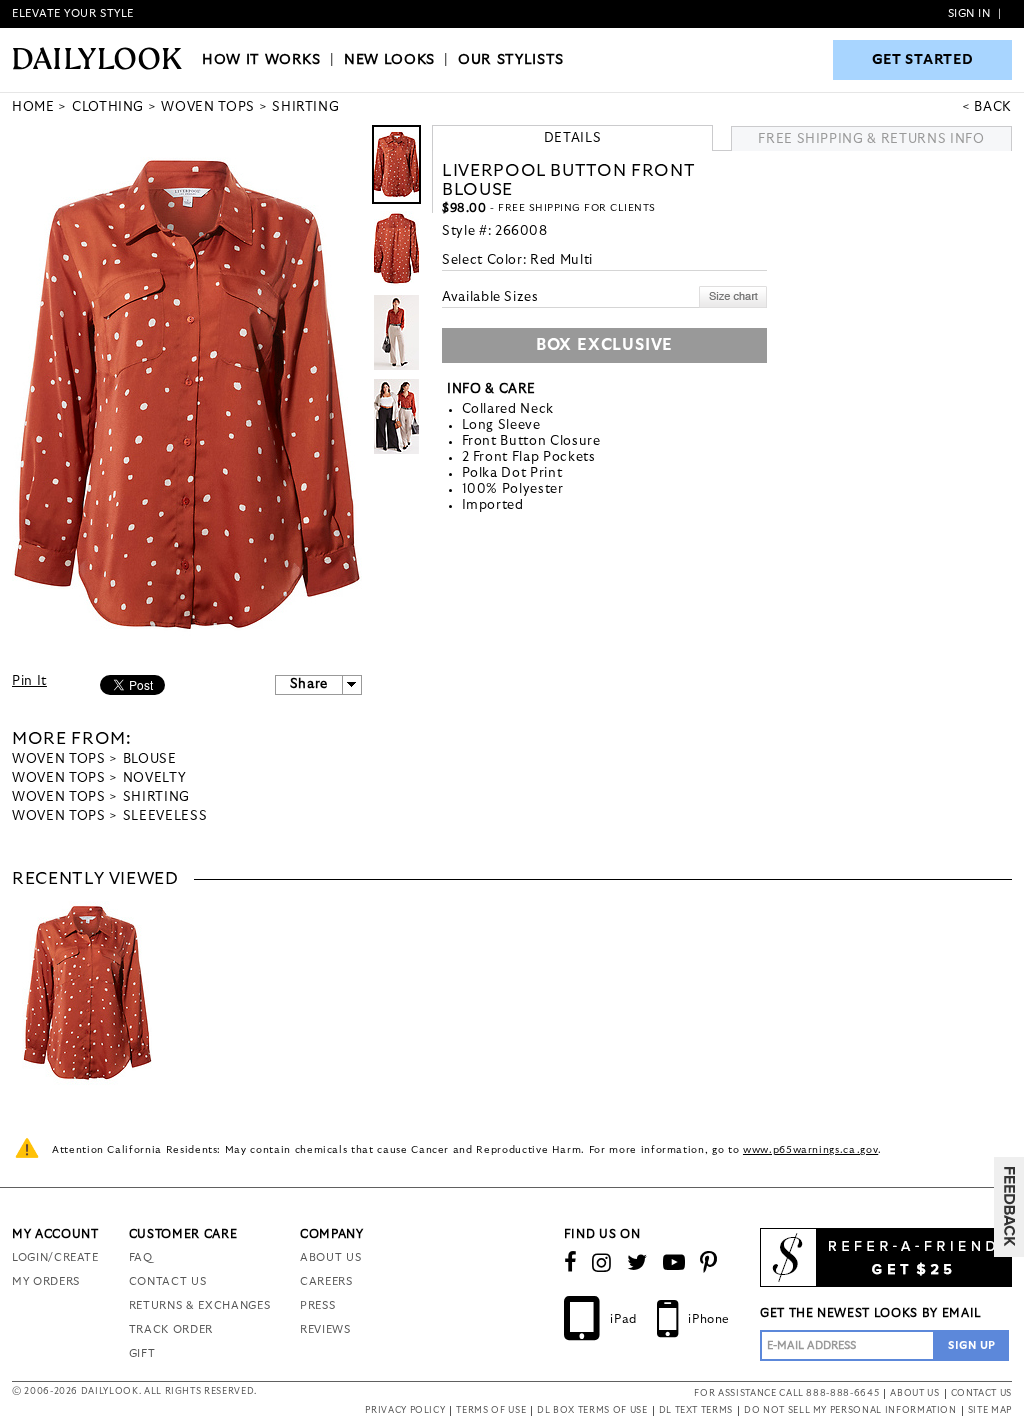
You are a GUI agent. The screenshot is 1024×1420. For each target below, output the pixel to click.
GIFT (142, 1353)
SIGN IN (969, 13)
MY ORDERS (46, 1281)
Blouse (150, 759)
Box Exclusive (604, 345)
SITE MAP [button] (990, 1410)
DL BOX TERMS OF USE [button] (592, 1410)
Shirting (156, 797)
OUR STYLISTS (511, 60)
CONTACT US (168, 1281)
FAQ (141, 1257)
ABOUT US (330, 1257)
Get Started (923, 60)
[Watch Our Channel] (674, 1263)
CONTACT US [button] (982, 1393)
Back (993, 107)
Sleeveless (165, 816)
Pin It (29, 681)
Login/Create (55, 1257)
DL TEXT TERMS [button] (696, 1410)
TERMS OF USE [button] (491, 1410)
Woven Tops (59, 759)
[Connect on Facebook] (571, 1263)
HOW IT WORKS (261, 60)
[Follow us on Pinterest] (709, 1263)
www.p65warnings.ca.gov (810, 1150)
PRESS (317, 1305)
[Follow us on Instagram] (602, 1263)
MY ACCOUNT (55, 1234)
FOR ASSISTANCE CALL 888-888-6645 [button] (786, 1393)
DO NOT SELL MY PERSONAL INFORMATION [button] (850, 1410)
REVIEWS (325, 1329)
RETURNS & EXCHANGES (199, 1305)
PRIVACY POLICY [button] (405, 1410)
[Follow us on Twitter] (637, 1263)
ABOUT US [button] (914, 1393)
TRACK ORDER (171, 1329)
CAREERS (326, 1281)
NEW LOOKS (389, 60)
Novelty (155, 778)
